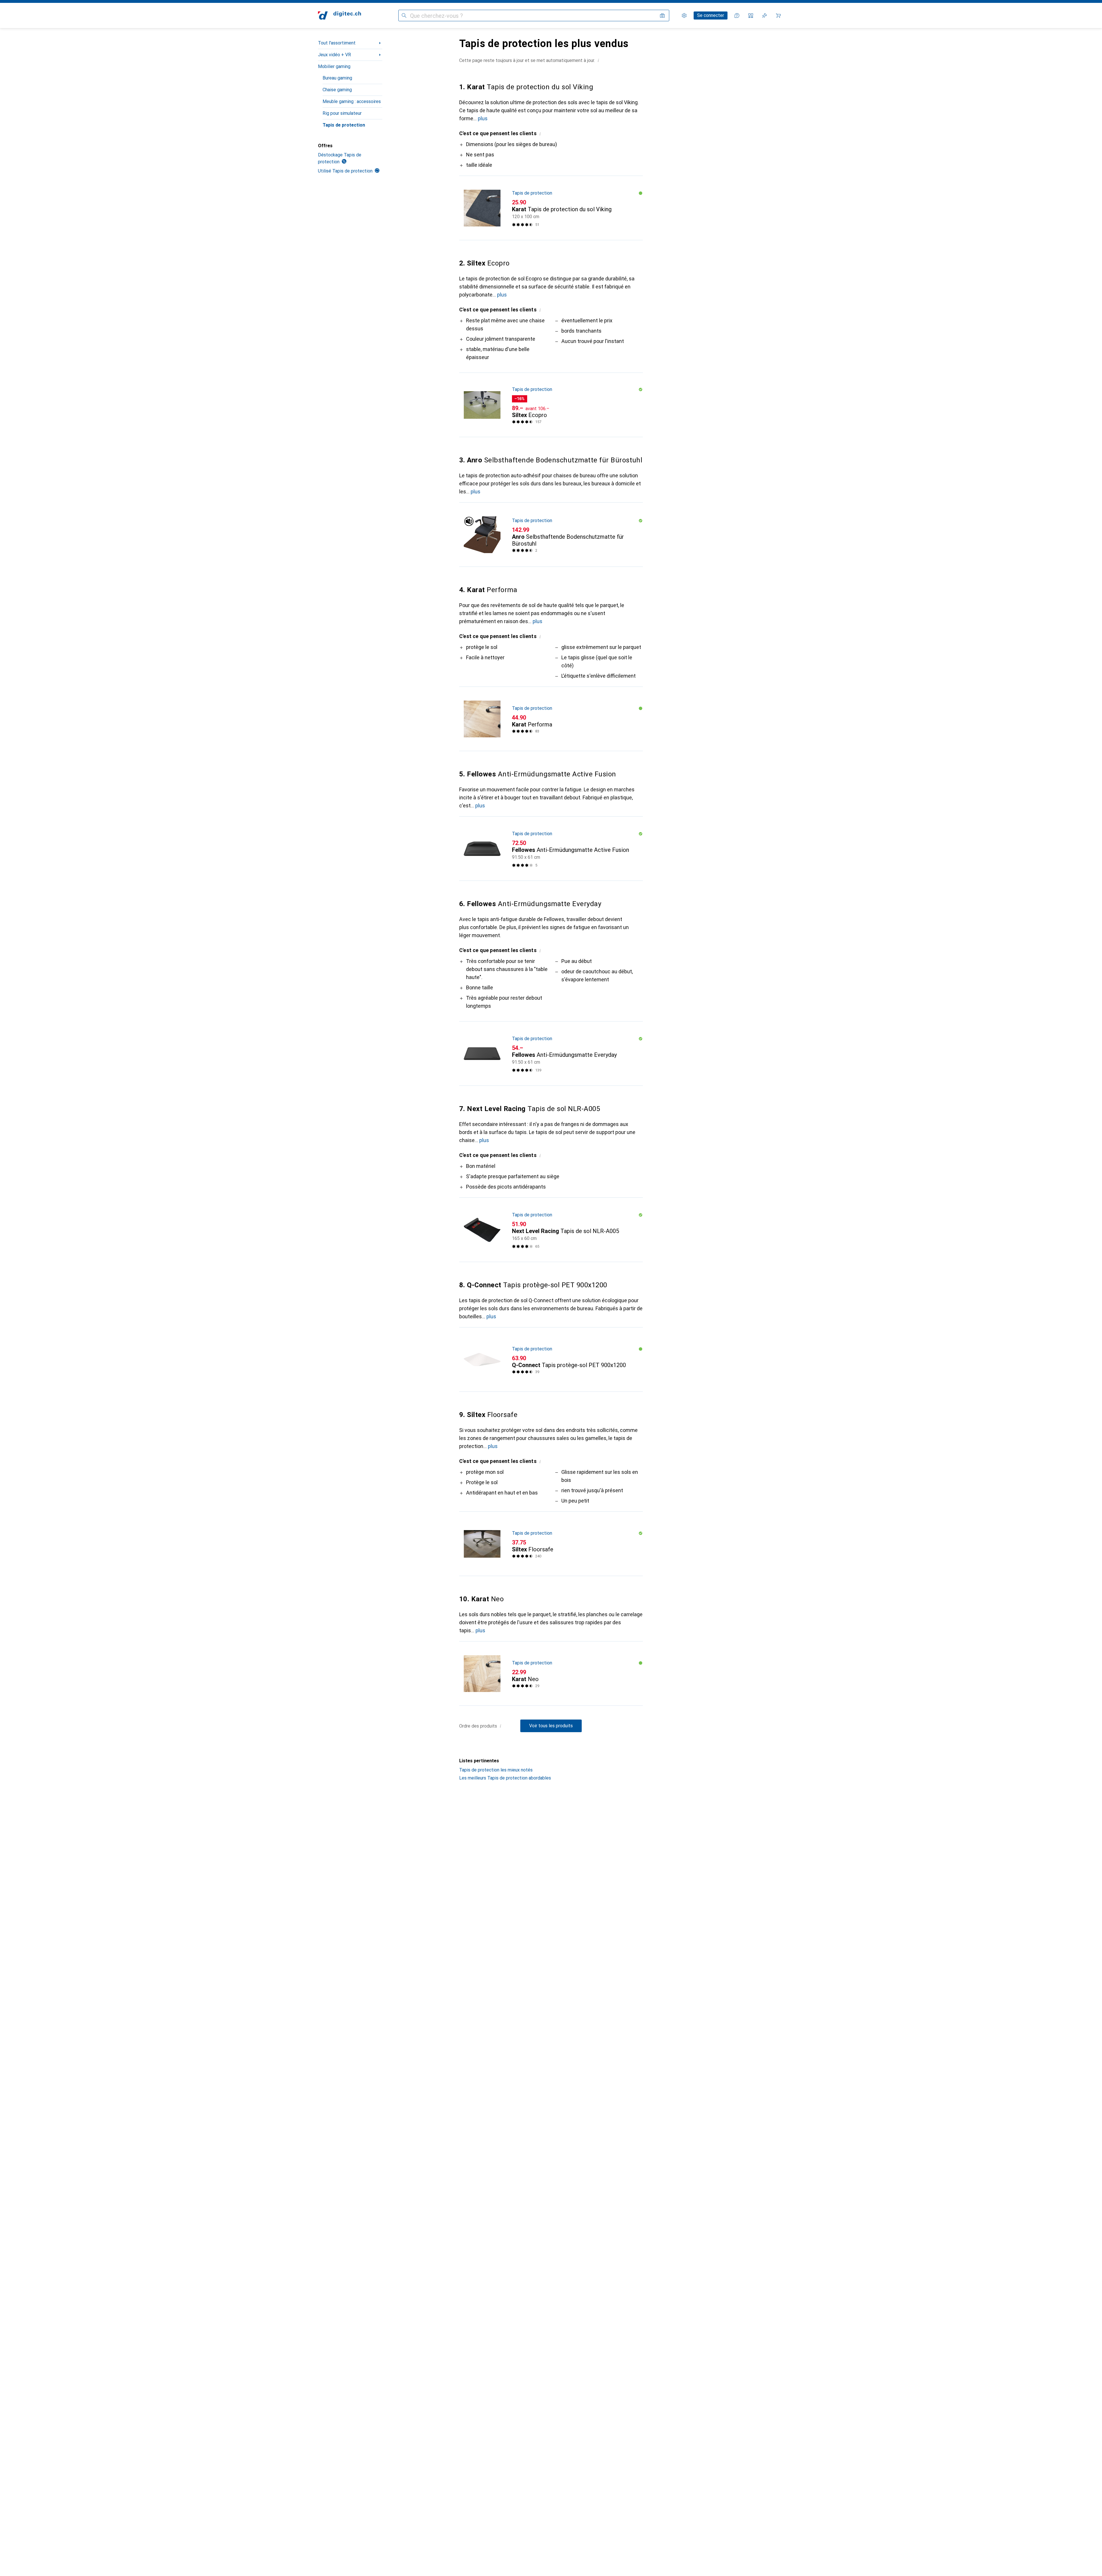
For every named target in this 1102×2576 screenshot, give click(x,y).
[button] (598, 60)
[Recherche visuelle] (662, 15)
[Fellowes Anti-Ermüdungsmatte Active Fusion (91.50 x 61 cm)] (551, 849)
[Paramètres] (684, 15)
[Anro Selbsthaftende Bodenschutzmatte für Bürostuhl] (551, 535)
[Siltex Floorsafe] (551, 1544)
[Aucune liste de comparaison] (751, 15)
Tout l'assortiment (337, 43)
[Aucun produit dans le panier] (778, 15)
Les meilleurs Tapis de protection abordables (505, 1778)
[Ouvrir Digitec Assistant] (737, 15)
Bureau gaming (337, 78)
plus (483, 118)
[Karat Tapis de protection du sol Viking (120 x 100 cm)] (551, 208)
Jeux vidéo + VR (334, 55)
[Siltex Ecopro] (551, 405)
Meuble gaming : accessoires (352, 101)
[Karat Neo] (551, 1674)
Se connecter (711, 15)
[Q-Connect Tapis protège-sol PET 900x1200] (551, 1360)
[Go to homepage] (339, 15)
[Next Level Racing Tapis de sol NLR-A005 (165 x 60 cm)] (551, 1230)
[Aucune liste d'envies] (765, 15)
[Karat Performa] (551, 719)
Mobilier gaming (334, 66)
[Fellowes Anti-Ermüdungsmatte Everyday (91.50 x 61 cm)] (551, 1054)
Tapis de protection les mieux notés (496, 1770)
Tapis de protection (344, 125)
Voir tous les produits (551, 1726)
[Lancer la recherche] (404, 15)
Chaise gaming (337, 90)
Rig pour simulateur (342, 113)
